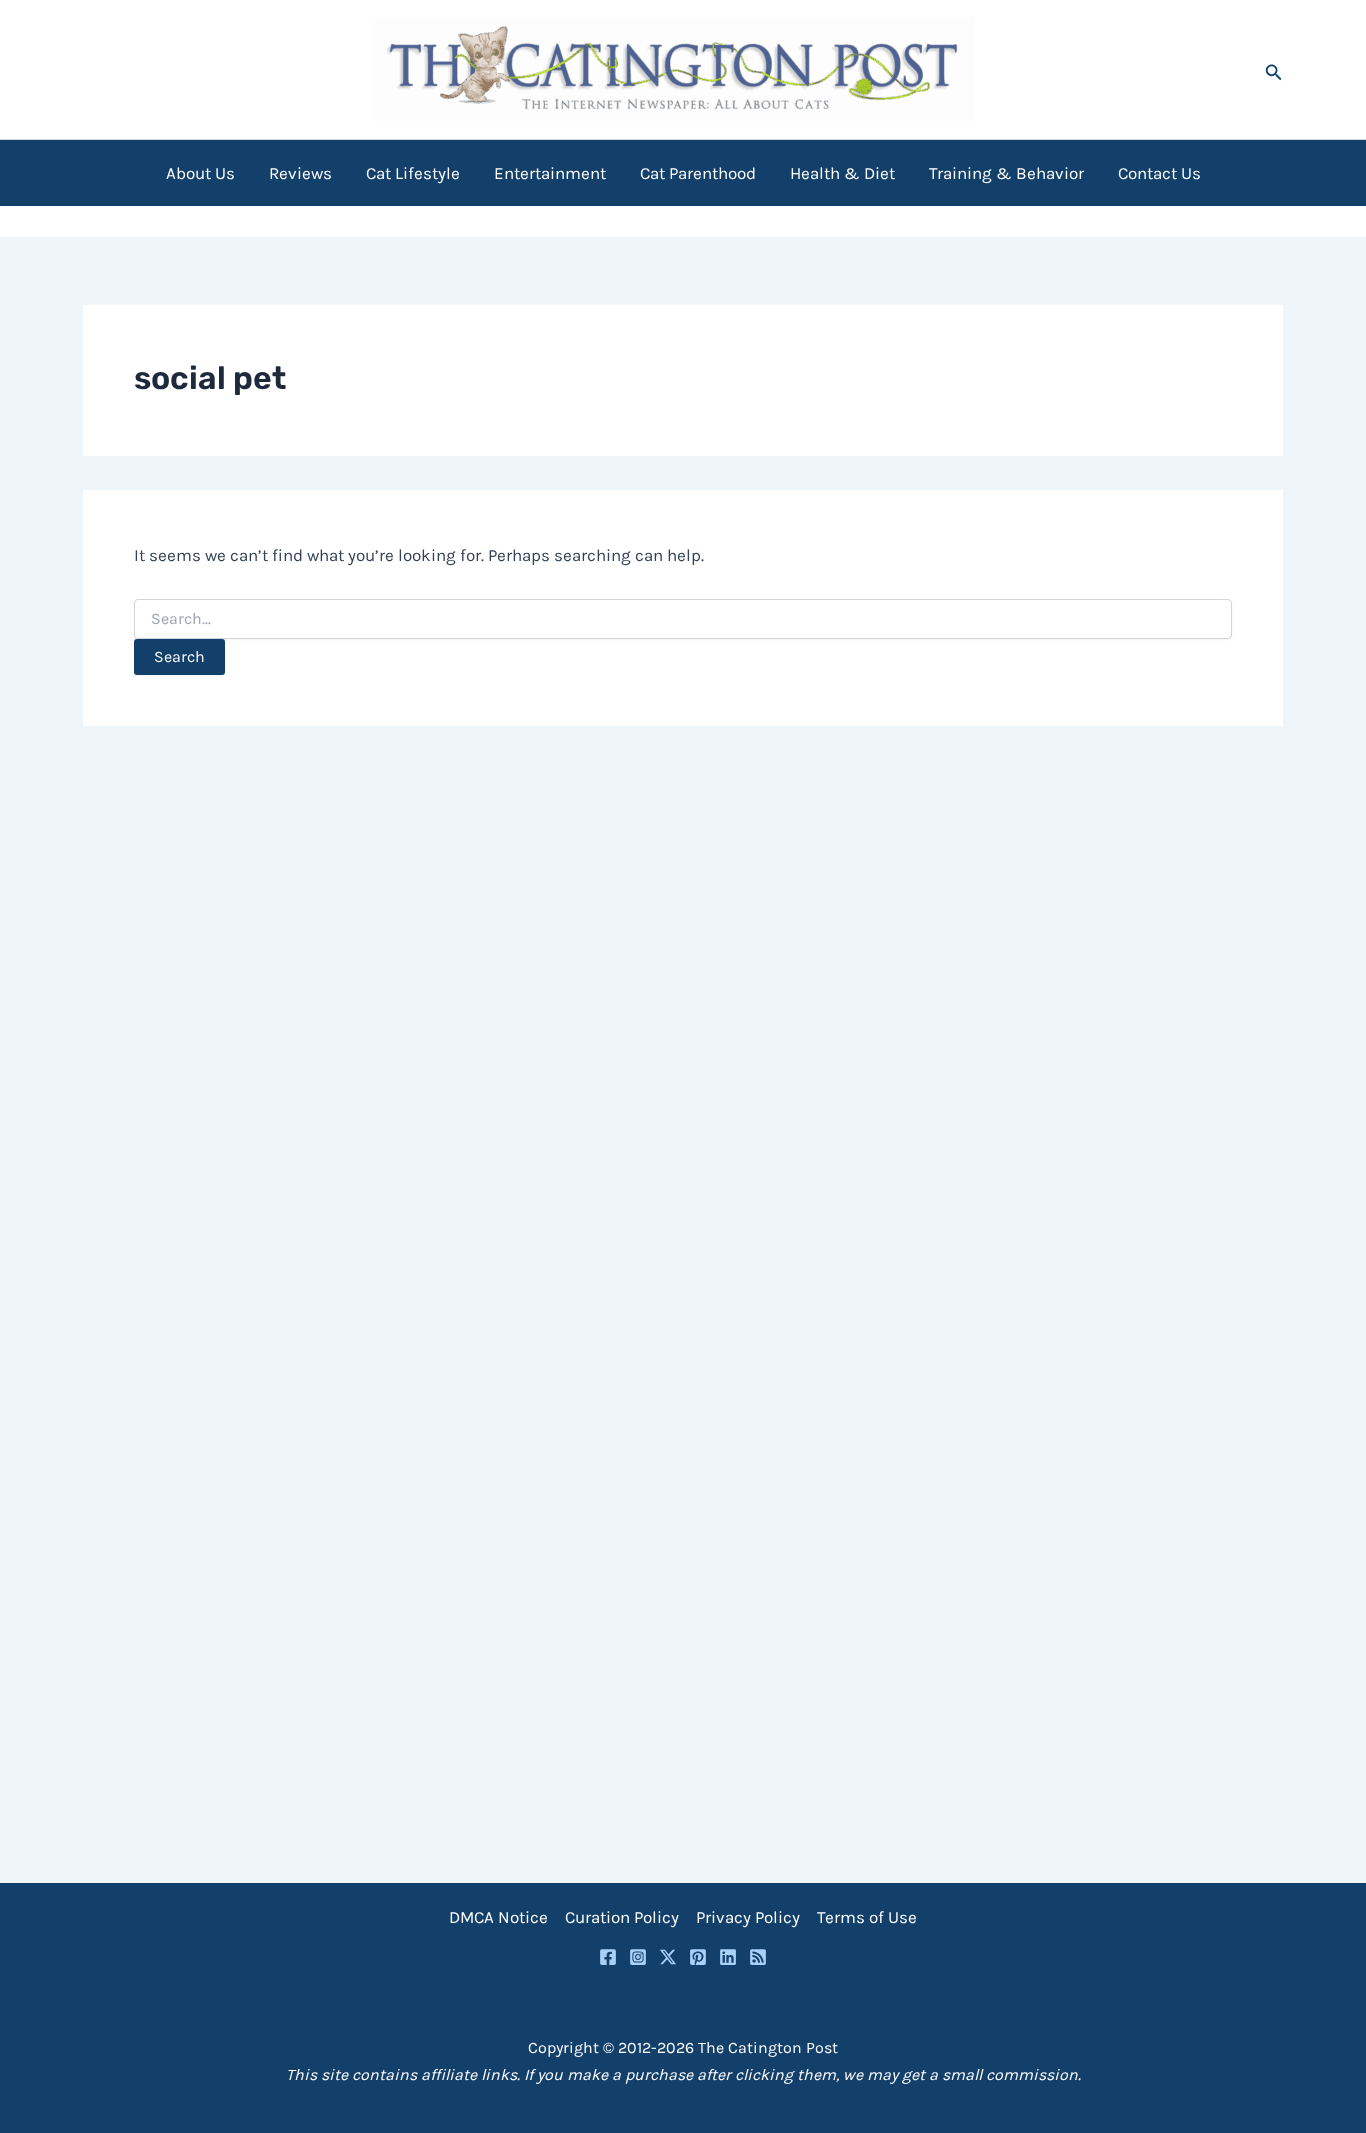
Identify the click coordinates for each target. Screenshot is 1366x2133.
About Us (200, 173)
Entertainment (550, 173)
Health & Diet (842, 173)
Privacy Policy (748, 1917)
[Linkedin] (728, 1957)
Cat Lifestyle (413, 173)
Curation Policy (622, 1917)
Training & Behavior (1006, 173)
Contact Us (1159, 173)
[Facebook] (608, 1957)
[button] (1274, 69)
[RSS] (758, 1957)
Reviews (300, 173)
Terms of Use (867, 1917)
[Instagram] (638, 1957)
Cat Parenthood (698, 173)
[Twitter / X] (668, 1957)
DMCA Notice (498, 1917)
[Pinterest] (698, 1957)
